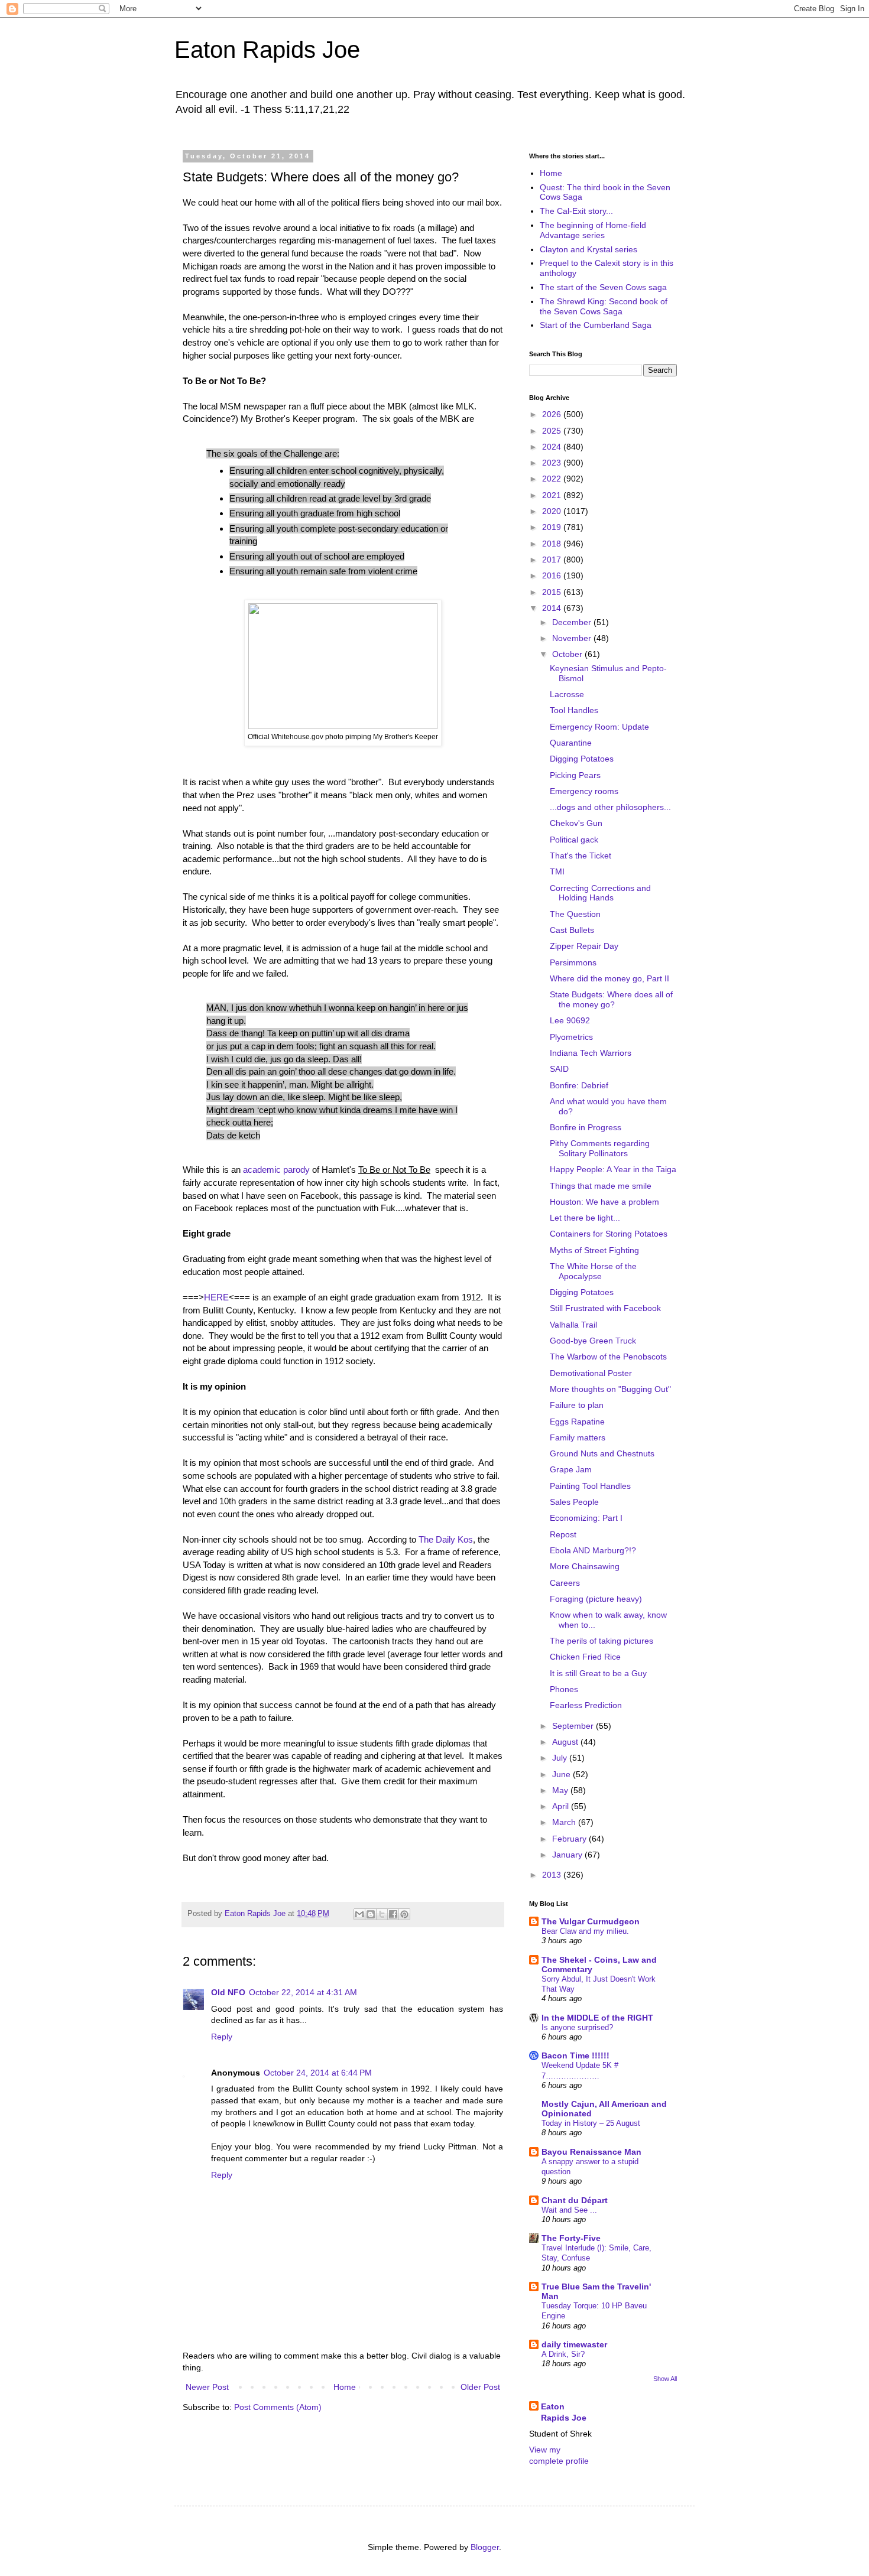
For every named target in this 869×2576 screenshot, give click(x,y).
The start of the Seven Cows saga (603, 287)
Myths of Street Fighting (594, 1250)
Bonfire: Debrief (579, 1085)
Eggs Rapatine (577, 1422)
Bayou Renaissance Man (591, 2152)
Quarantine (571, 743)
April (562, 1806)
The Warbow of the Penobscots (608, 1357)
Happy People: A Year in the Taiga (613, 1169)
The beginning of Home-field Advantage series (593, 230)
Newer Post (207, 2387)
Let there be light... (585, 1218)
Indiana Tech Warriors (591, 1053)
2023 (553, 463)
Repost (563, 1534)
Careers (565, 1583)
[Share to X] (382, 1914)
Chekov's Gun (576, 823)
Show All (665, 2379)
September (574, 1726)
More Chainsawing (585, 1566)
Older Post (480, 2387)
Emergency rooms (584, 791)
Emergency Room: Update (599, 727)
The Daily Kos (446, 1539)
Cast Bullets (572, 930)
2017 (553, 560)
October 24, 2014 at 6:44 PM (318, 2073)
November (573, 638)
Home (345, 2387)
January (568, 1855)
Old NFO (228, 1992)
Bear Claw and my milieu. (585, 1931)
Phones (564, 1689)
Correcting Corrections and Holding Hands (600, 893)
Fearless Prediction (586, 1705)
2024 (553, 447)
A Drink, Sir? (563, 2354)
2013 (553, 1875)
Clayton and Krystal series (588, 249)
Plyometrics (571, 1037)
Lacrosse (567, 694)
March (565, 1822)
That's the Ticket (581, 856)
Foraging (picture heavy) (596, 1599)
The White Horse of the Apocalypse (593, 1271)
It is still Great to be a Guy (598, 1673)
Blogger (485, 2547)
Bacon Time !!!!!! (575, 2055)
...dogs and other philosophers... (610, 807)
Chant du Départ (575, 2200)
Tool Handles (574, 710)
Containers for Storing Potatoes (609, 1234)
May (561, 1790)
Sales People (574, 1502)
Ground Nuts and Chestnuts (602, 1453)
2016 (553, 575)
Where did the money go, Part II (609, 978)
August (566, 1742)
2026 (553, 414)
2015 (553, 592)
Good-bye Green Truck (593, 1341)
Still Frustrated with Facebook (605, 1308)
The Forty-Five (571, 2238)
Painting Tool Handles (590, 1486)
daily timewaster (574, 2344)
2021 (553, 495)
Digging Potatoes (582, 759)
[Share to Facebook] (393, 1914)
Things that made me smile (601, 1186)
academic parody (276, 1170)
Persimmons (573, 962)
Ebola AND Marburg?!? (593, 1550)
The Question (575, 914)
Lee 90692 (570, 1020)
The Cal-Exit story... (576, 211)
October (568, 654)
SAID (559, 1069)
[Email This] (359, 1914)
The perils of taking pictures (602, 1641)
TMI (557, 871)
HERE (216, 1297)
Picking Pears (575, 775)
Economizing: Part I (586, 1518)
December (573, 622)
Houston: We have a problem (604, 1202)
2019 (553, 527)
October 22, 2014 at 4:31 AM (303, 1992)
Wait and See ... (569, 2210)
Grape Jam (571, 1469)
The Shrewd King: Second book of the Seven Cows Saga (604, 306)
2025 (553, 431)
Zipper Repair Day (584, 946)
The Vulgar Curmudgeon (591, 1921)
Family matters (578, 1437)
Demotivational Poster (591, 1373)
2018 (553, 544)
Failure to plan (577, 1405)
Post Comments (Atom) (278, 2407)
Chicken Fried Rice (585, 1657)
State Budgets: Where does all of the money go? (611, 999)
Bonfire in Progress (586, 1127)
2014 (553, 608)
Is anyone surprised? (577, 2027)
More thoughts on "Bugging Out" (610, 1389)
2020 (553, 511)
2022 (553, 479)
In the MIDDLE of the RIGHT (597, 2018)
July (561, 1758)
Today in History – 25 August (591, 2123)
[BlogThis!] (371, 1914)
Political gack (574, 840)
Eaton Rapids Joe (267, 50)
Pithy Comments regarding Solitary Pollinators (600, 1148)
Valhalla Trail (573, 1325)
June (562, 1774)
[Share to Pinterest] (404, 1914)
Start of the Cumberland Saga (596, 325)
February (570, 1839)
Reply (222, 2037)
